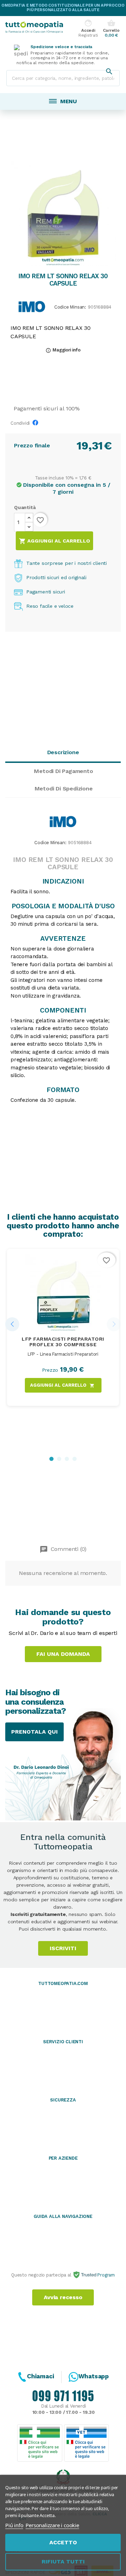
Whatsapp (94, 2376)
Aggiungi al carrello (54, 541)
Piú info (14, 2525)
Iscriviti (63, 1948)
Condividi (37, 425)
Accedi (88, 29)
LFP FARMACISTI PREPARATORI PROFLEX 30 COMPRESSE (63, 1342)
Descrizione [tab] (63, 752)
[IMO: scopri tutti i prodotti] (32, 306)
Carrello (111, 29)
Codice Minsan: (70, 307)
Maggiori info (63, 350)
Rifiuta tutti (63, 2562)
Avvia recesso (63, 2297)
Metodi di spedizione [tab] (64, 789)
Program (106, 2275)
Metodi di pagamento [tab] (63, 771)
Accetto (63, 2542)
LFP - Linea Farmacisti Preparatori (63, 1354)
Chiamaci (40, 2376)
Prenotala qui (34, 1732)
